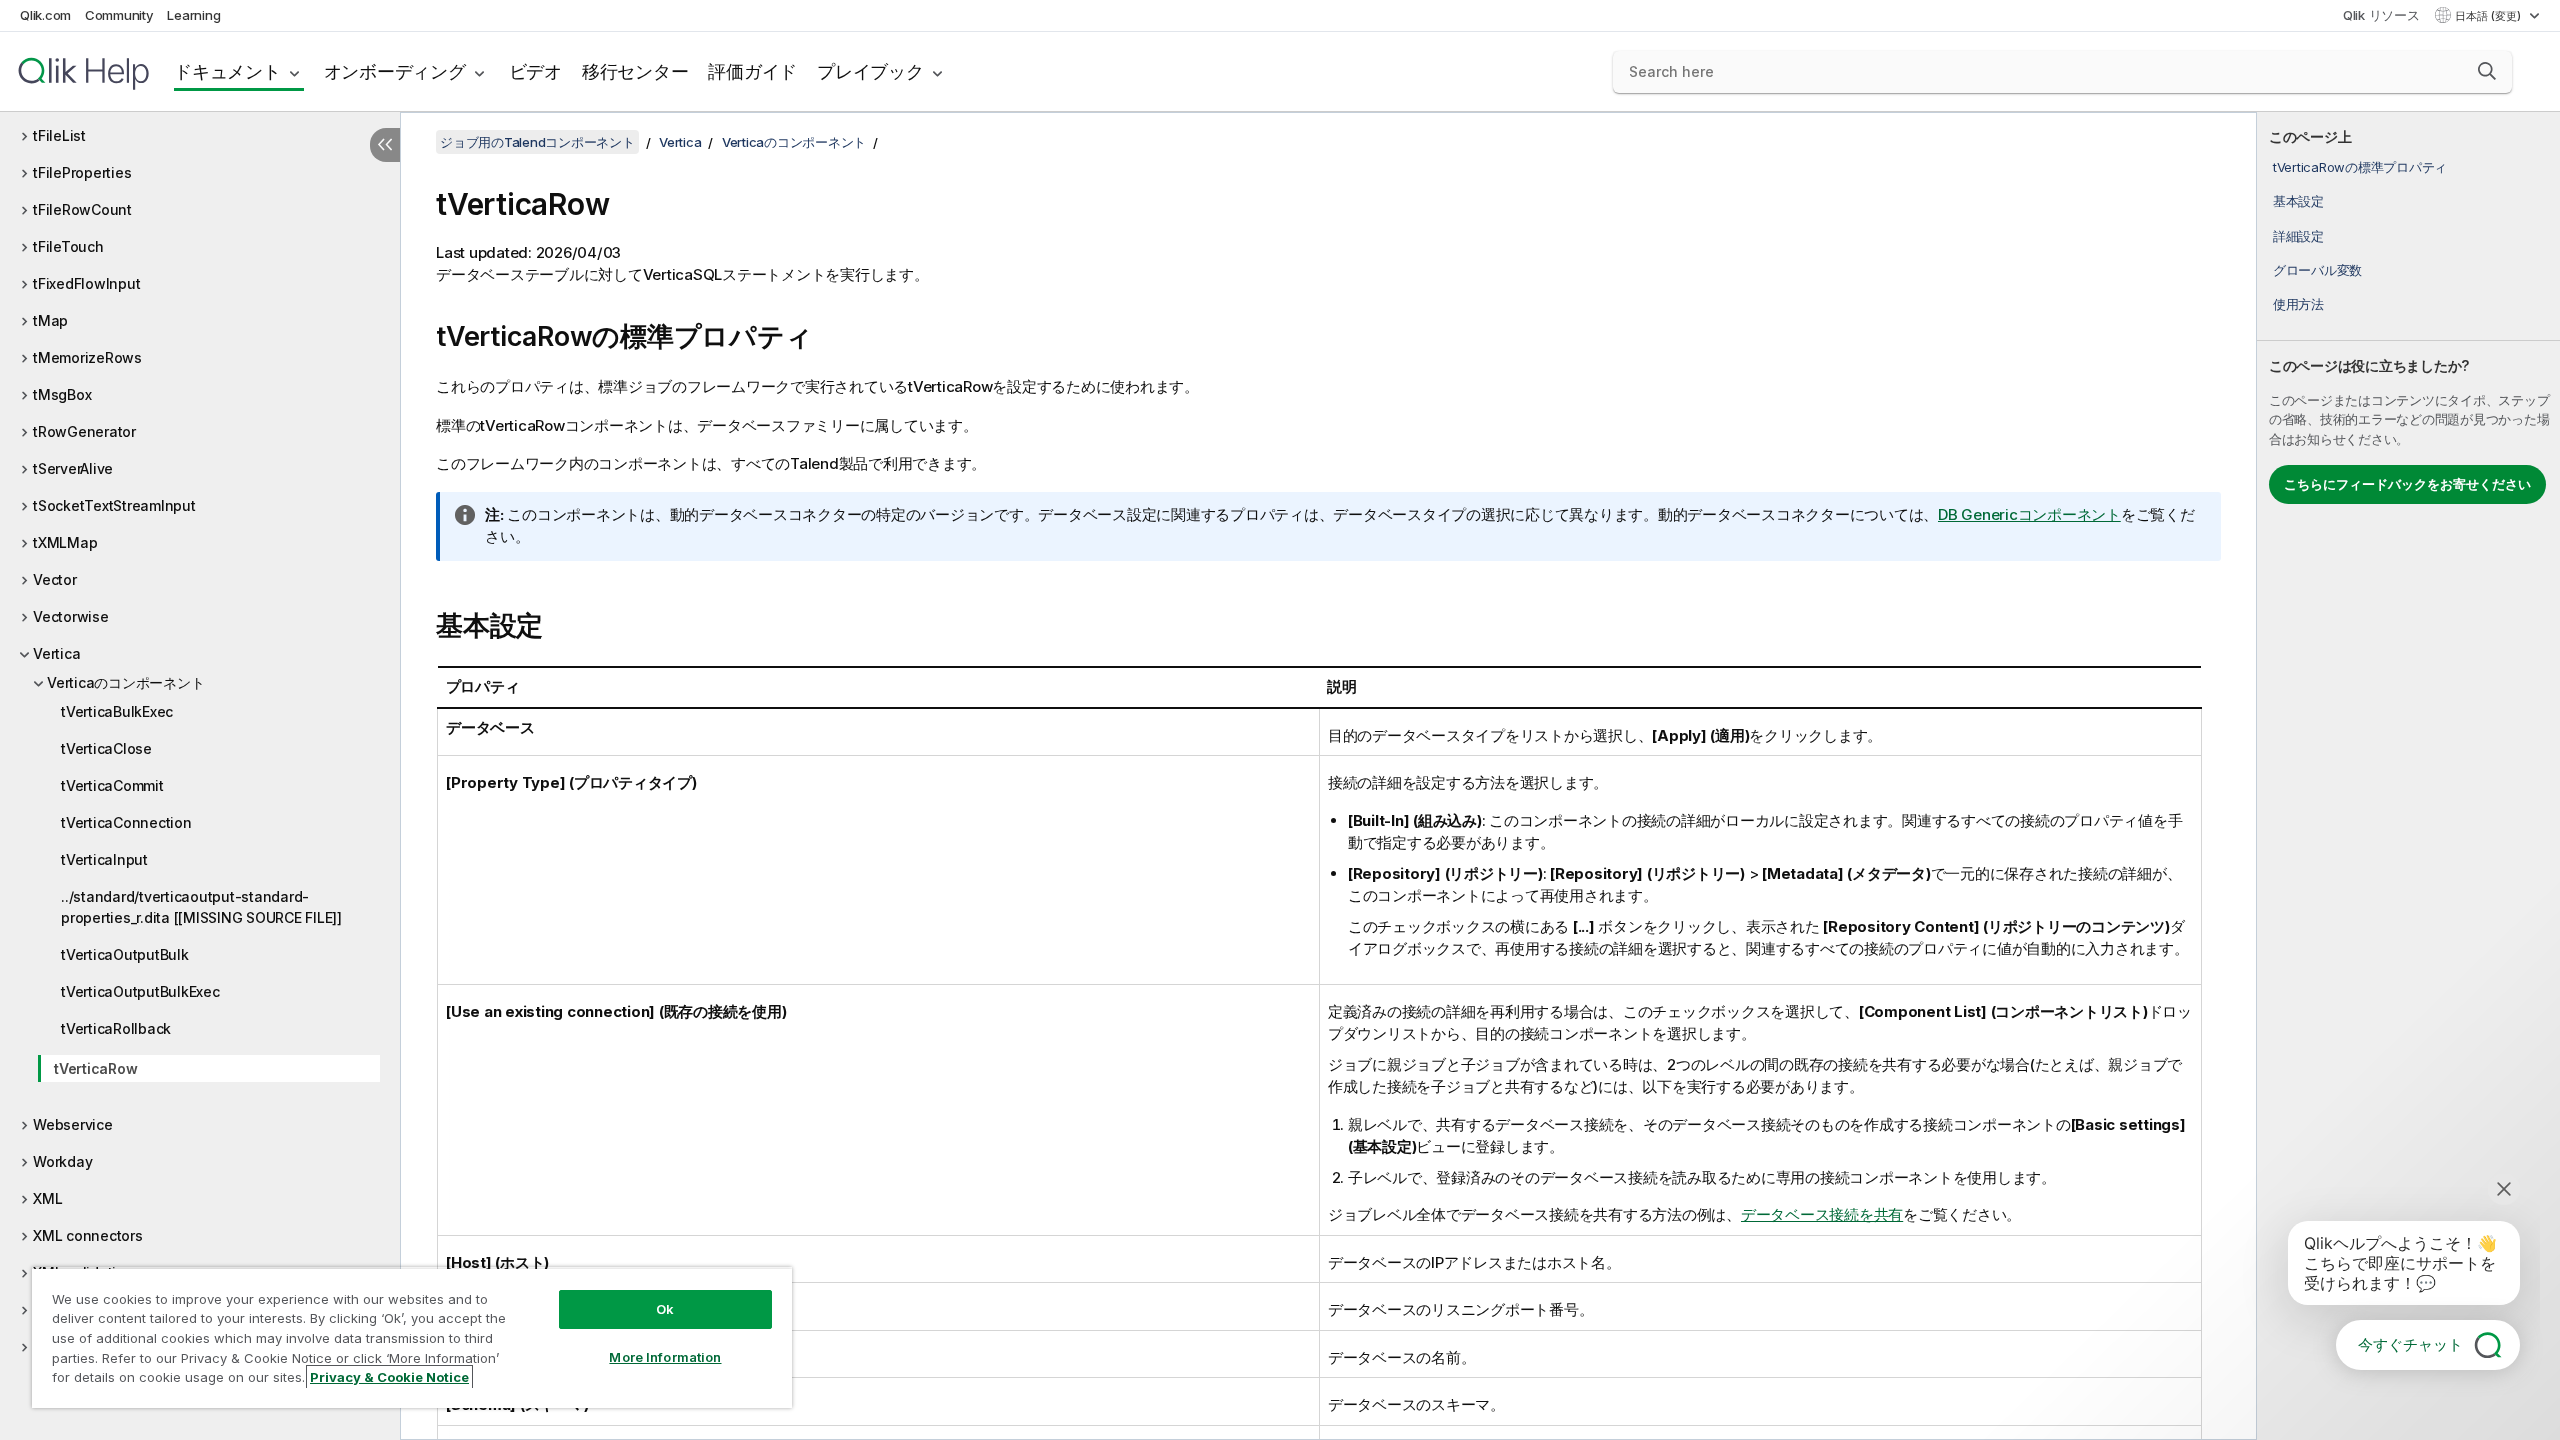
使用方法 (2298, 304)
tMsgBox (62, 394)
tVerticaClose (106, 748)
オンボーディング (395, 71)
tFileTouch (68, 246)
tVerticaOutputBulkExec (140, 991)
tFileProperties (82, 172)
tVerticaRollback (116, 1028)
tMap (50, 320)
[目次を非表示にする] (385, 145)
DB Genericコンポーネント (2029, 514)
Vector (55, 579)
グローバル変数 (2317, 270)
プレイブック (870, 71)
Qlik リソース (2381, 15)
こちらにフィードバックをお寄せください (2407, 484)
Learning (193, 15)
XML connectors (88, 1235)
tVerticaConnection (126, 822)
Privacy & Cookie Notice (389, 1377)
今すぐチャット (2410, 1344)
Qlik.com (45, 15)
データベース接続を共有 (1822, 1214)
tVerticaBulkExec (117, 711)
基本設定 (2298, 201)
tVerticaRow (95, 1068)
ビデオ (535, 71)
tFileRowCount (82, 209)
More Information (665, 1357)
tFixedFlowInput (86, 283)
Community (119, 15)
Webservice (73, 1124)
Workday (62, 1161)
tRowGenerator (84, 431)
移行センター (635, 71)
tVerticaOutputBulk (125, 954)
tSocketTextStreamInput (114, 505)
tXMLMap (65, 542)
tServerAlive (73, 468)
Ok (665, 1309)
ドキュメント (227, 71)
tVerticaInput (104, 859)
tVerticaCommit (112, 785)
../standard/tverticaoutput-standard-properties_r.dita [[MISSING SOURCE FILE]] (201, 907)
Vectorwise (71, 616)
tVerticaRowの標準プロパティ (2360, 167)
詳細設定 (2298, 236)
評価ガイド (752, 71)
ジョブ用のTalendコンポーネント (537, 142)
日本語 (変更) (2489, 16)
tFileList (59, 135)
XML (47, 1198)
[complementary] (2408, 776)
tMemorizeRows (87, 357)
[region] (412, 1337)
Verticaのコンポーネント (125, 682)
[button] (2487, 71)
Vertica (56, 653)
